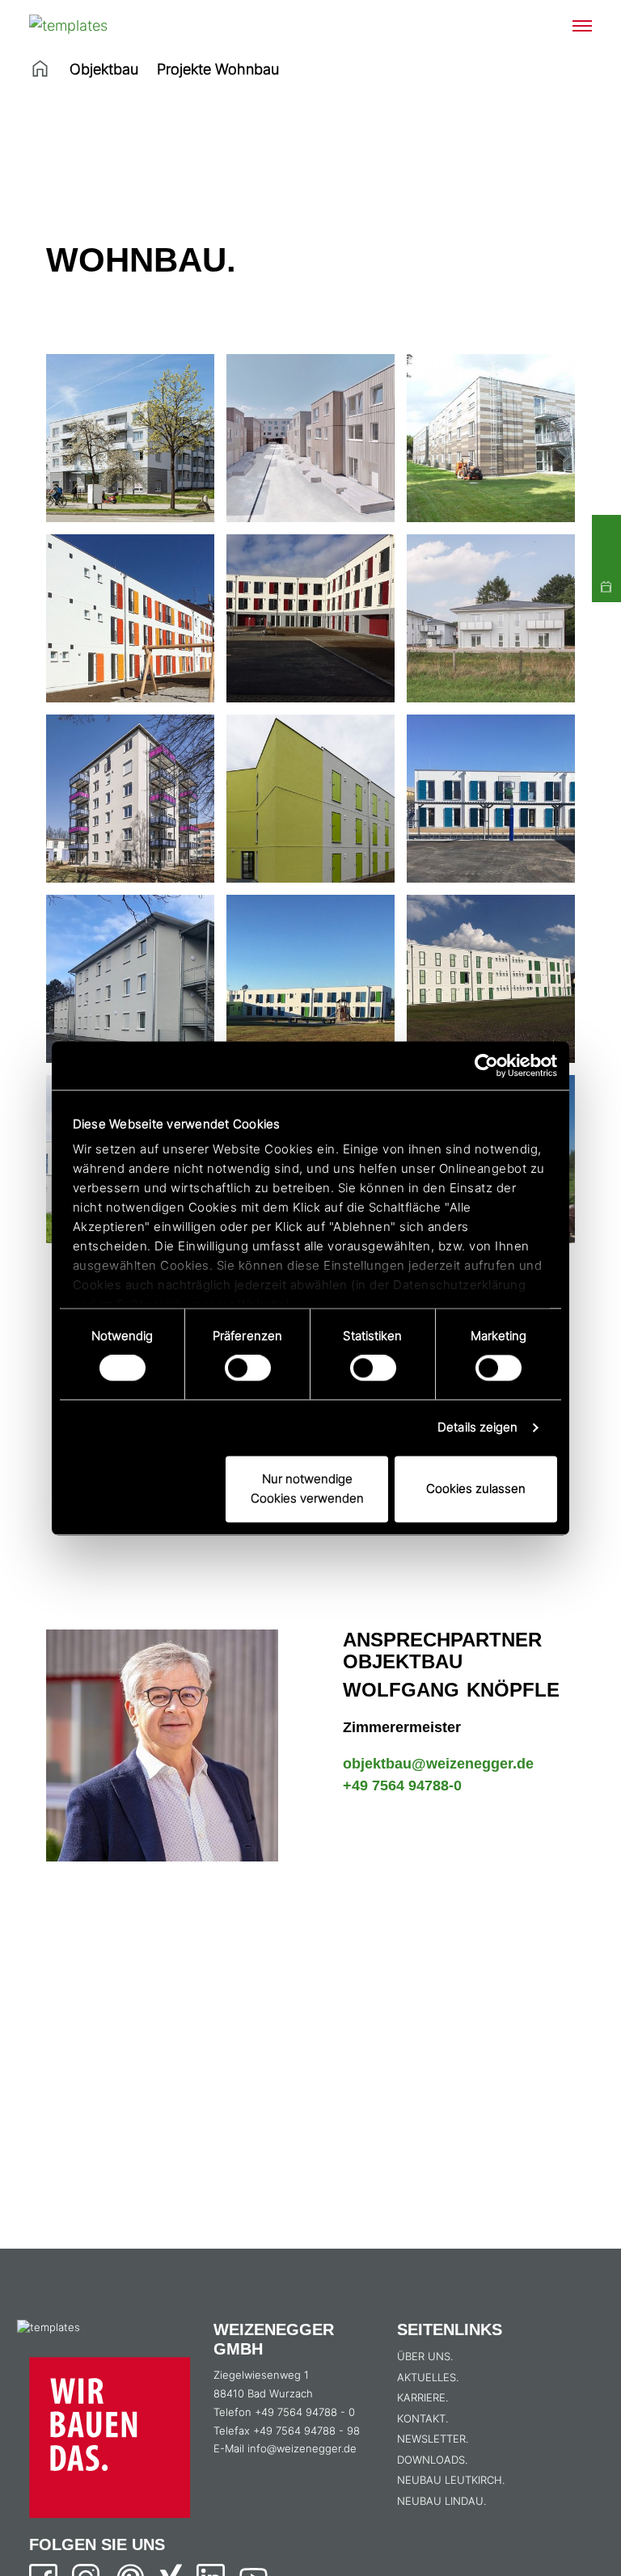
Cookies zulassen (476, 1488)
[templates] (90, 25)
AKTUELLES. (428, 2377)
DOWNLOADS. (432, 2460)
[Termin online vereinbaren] (606, 588)
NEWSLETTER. (433, 2439)
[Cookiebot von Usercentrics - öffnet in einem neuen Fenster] (486, 1065)
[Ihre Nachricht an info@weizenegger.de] (606, 559)
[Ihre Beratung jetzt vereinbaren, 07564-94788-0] (606, 529)
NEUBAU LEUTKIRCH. (451, 2480)
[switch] (248, 1368)
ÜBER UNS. (425, 2356)
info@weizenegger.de (302, 2448)
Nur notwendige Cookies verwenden (307, 1488)
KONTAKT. (422, 2418)
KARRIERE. (422, 2397)
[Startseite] (40, 69)
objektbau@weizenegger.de (438, 1764)
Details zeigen (477, 1428)
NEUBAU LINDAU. (441, 2501)
